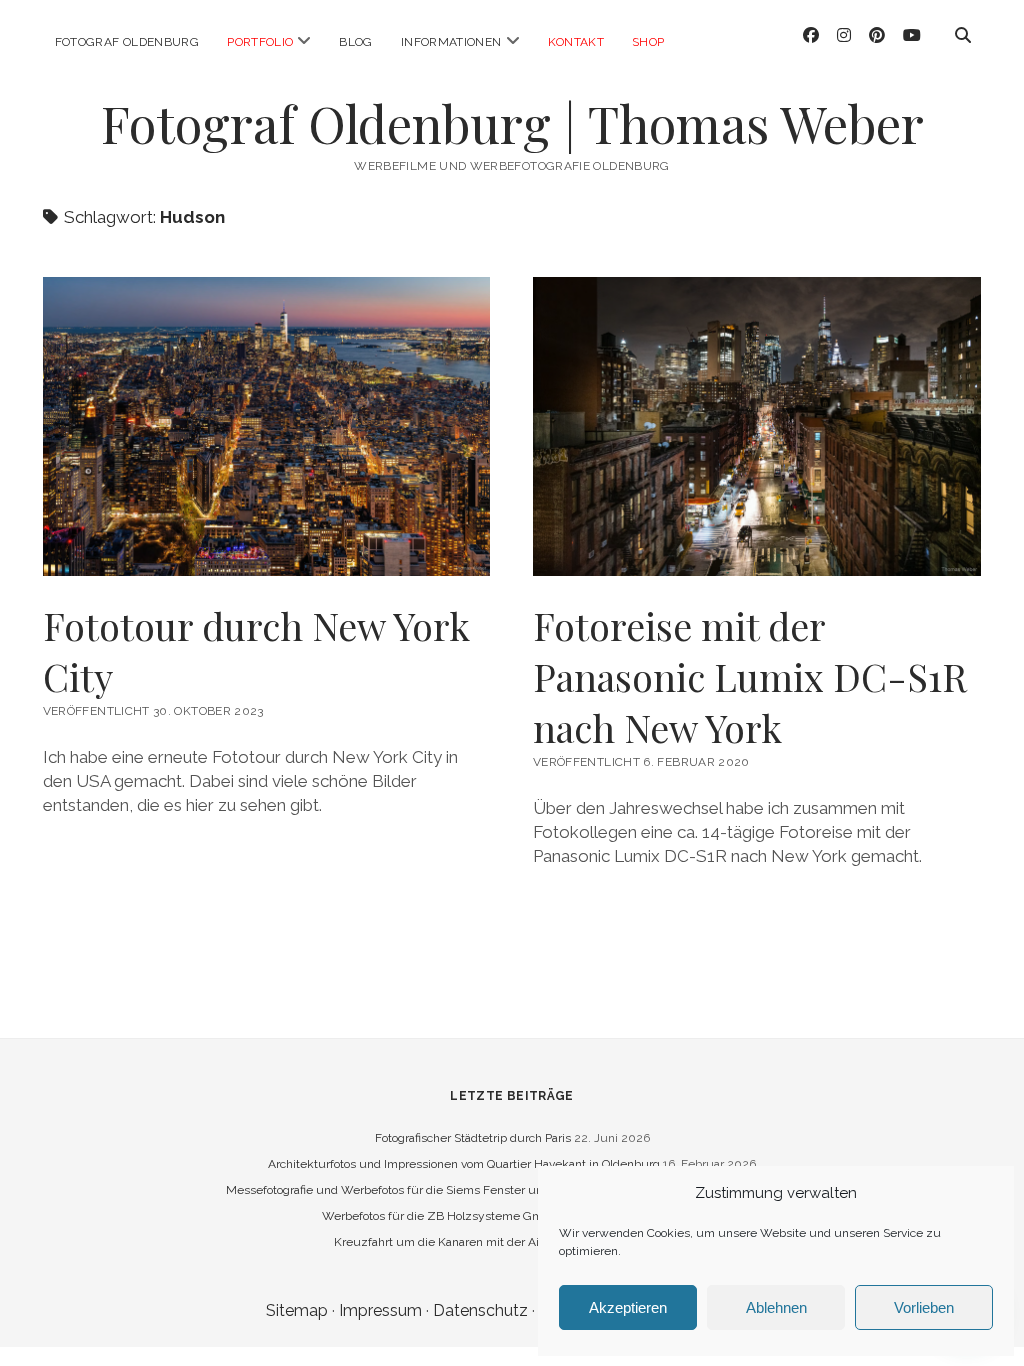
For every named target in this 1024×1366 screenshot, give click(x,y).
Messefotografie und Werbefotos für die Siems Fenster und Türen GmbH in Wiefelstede (467, 1190)
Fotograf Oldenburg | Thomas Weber (512, 123)
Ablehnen (776, 1307)
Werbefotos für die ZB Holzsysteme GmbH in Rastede (471, 1216)
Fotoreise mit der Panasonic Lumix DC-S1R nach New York (750, 676)
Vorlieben (924, 1307)
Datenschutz (480, 1310)
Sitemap (297, 1310)
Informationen (451, 42)
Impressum (380, 1310)
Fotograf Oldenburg (127, 42)
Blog (355, 42)
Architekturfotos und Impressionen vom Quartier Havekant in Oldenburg (464, 1164)
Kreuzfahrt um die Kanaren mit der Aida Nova (458, 1242)
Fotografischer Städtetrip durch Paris (473, 1138)
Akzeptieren (628, 1307)
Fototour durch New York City (256, 651)
